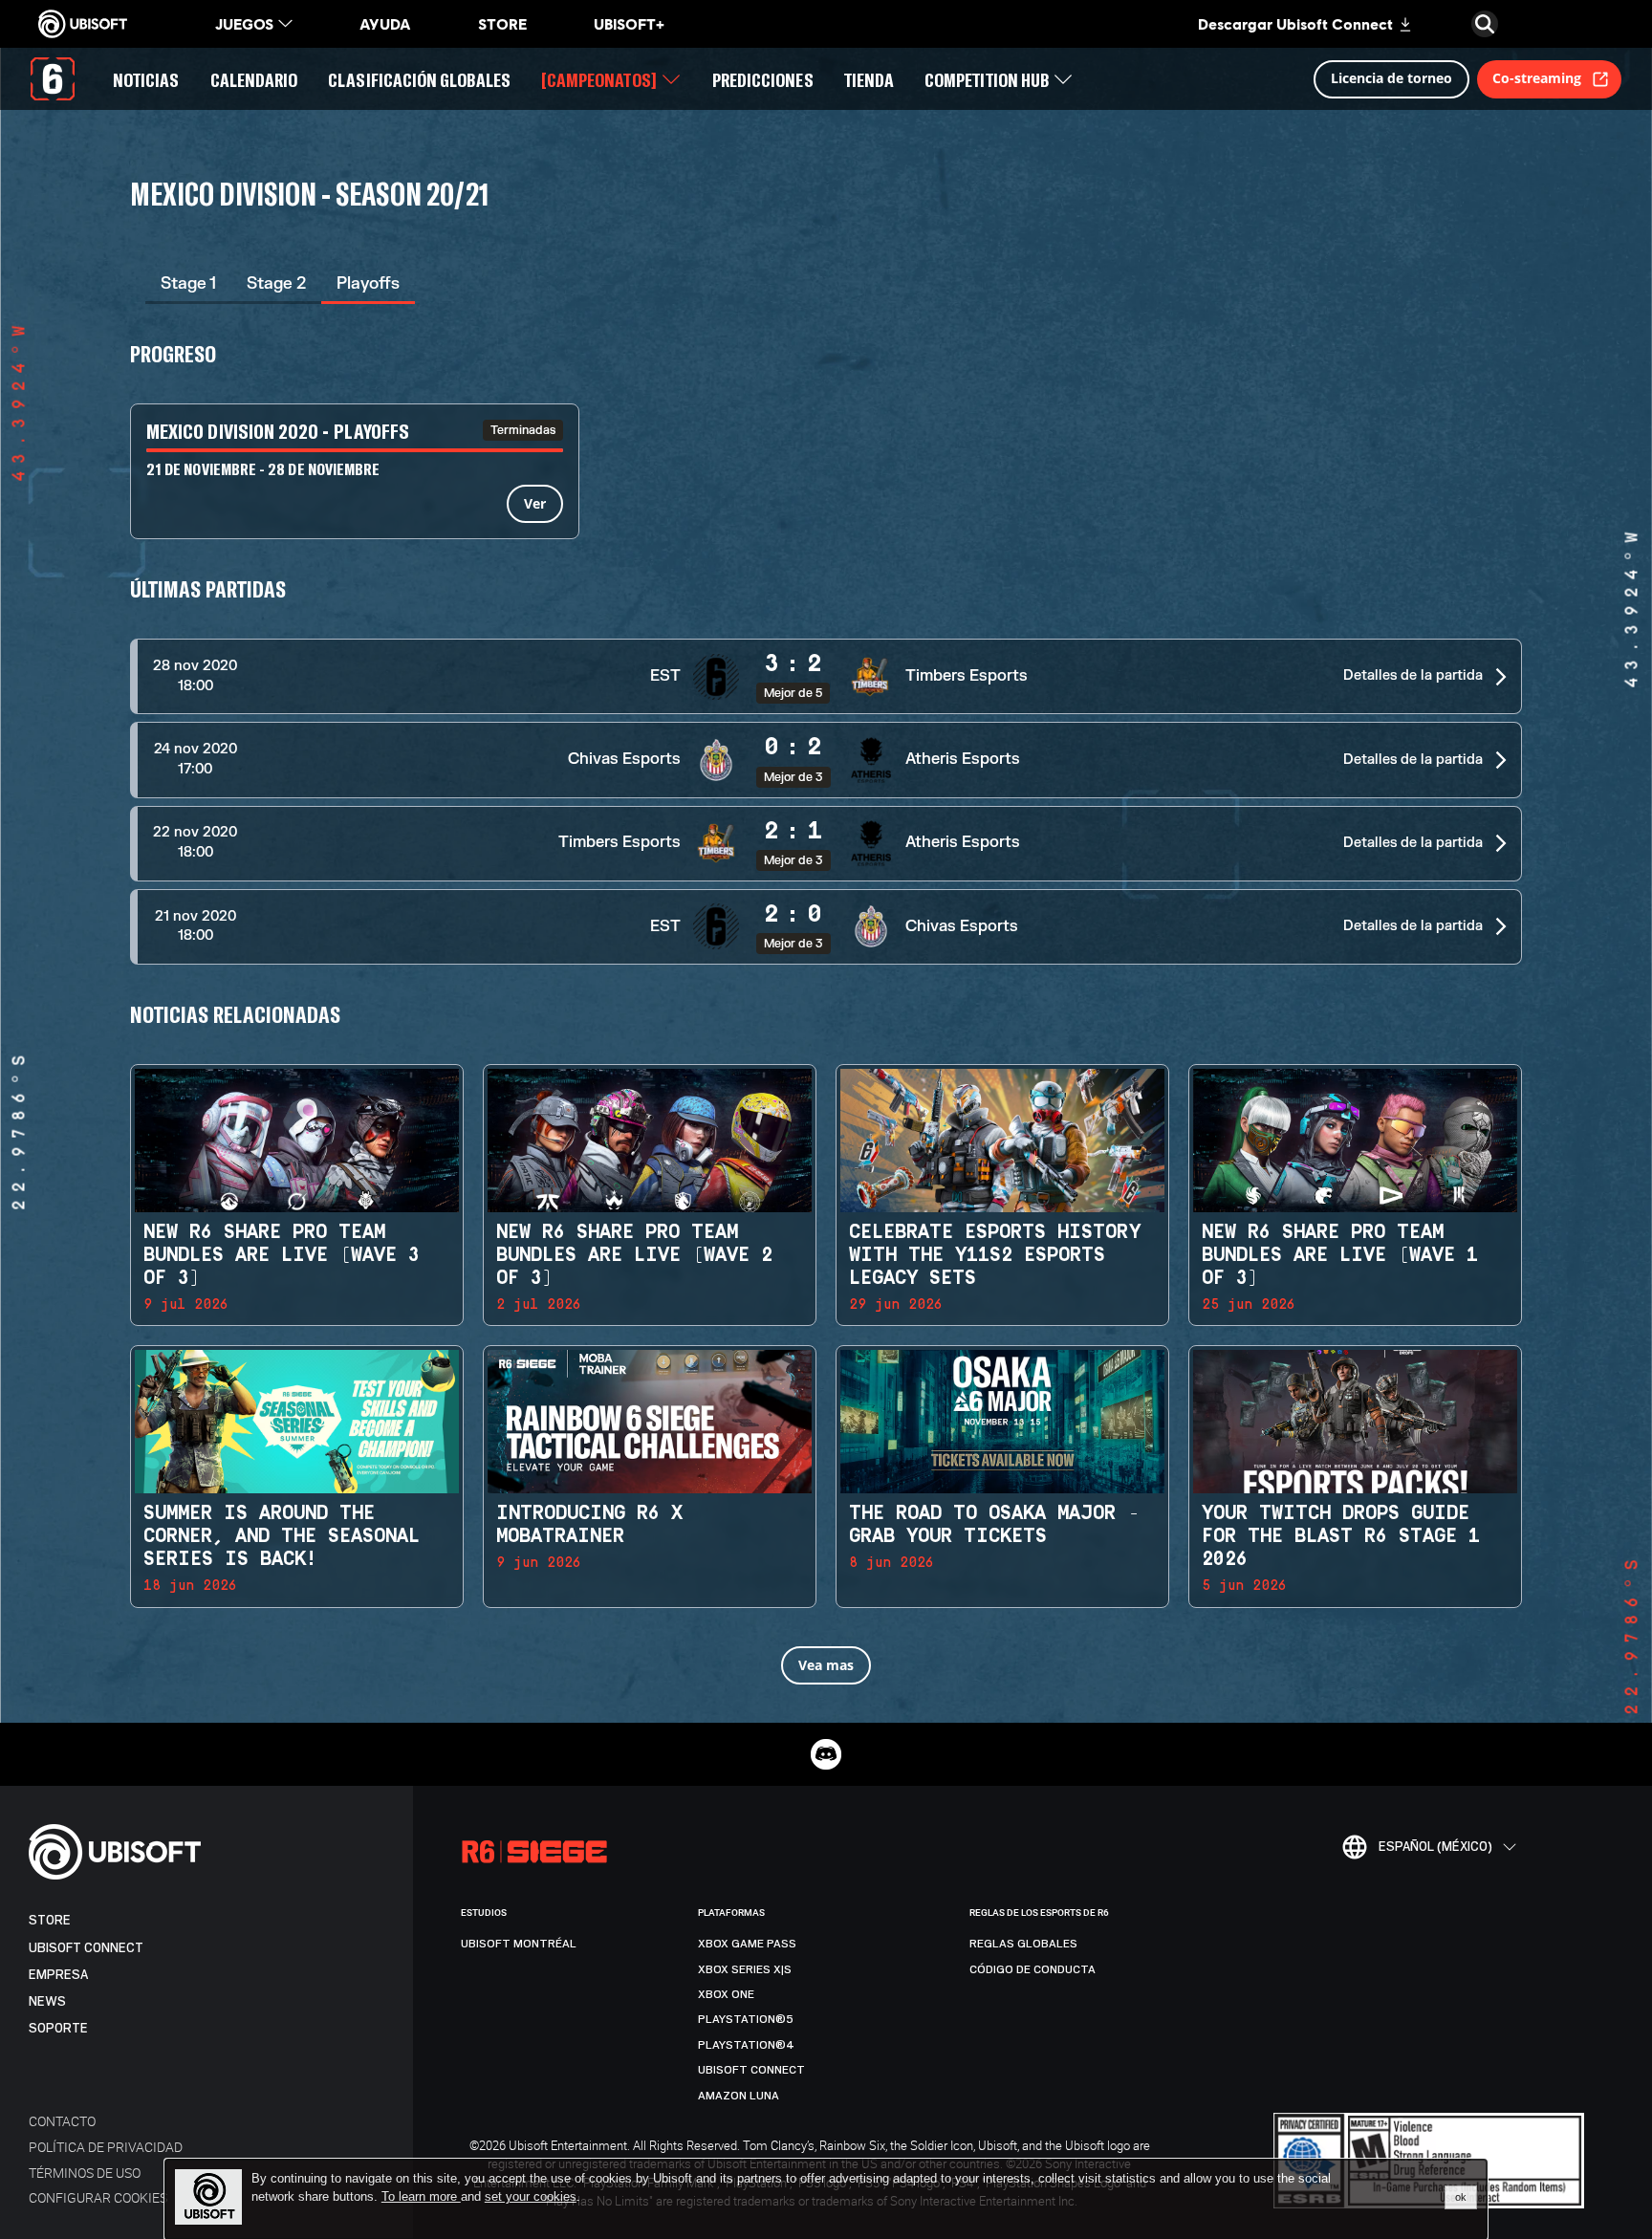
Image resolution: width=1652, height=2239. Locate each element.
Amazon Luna (739, 2096)
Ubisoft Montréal (519, 1944)
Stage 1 (188, 283)
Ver (535, 503)
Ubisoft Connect (86, 1948)
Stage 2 (276, 283)
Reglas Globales (1023, 1944)
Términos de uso (85, 2173)
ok (1461, 2197)
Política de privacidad (106, 2147)
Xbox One (726, 1994)
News (47, 2001)
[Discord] (826, 1754)
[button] (826, 676)
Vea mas (826, 1665)
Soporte (58, 2028)
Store (50, 1920)
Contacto (62, 2121)
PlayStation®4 (746, 2045)
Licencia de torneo (1391, 78)
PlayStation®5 (746, 2019)
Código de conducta (1032, 1969)
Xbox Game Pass (747, 1944)
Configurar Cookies (98, 2197)
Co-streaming (1537, 78)
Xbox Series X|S (745, 1969)
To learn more (421, 2196)
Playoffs (368, 283)
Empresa (58, 1975)
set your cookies (531, 2197)
